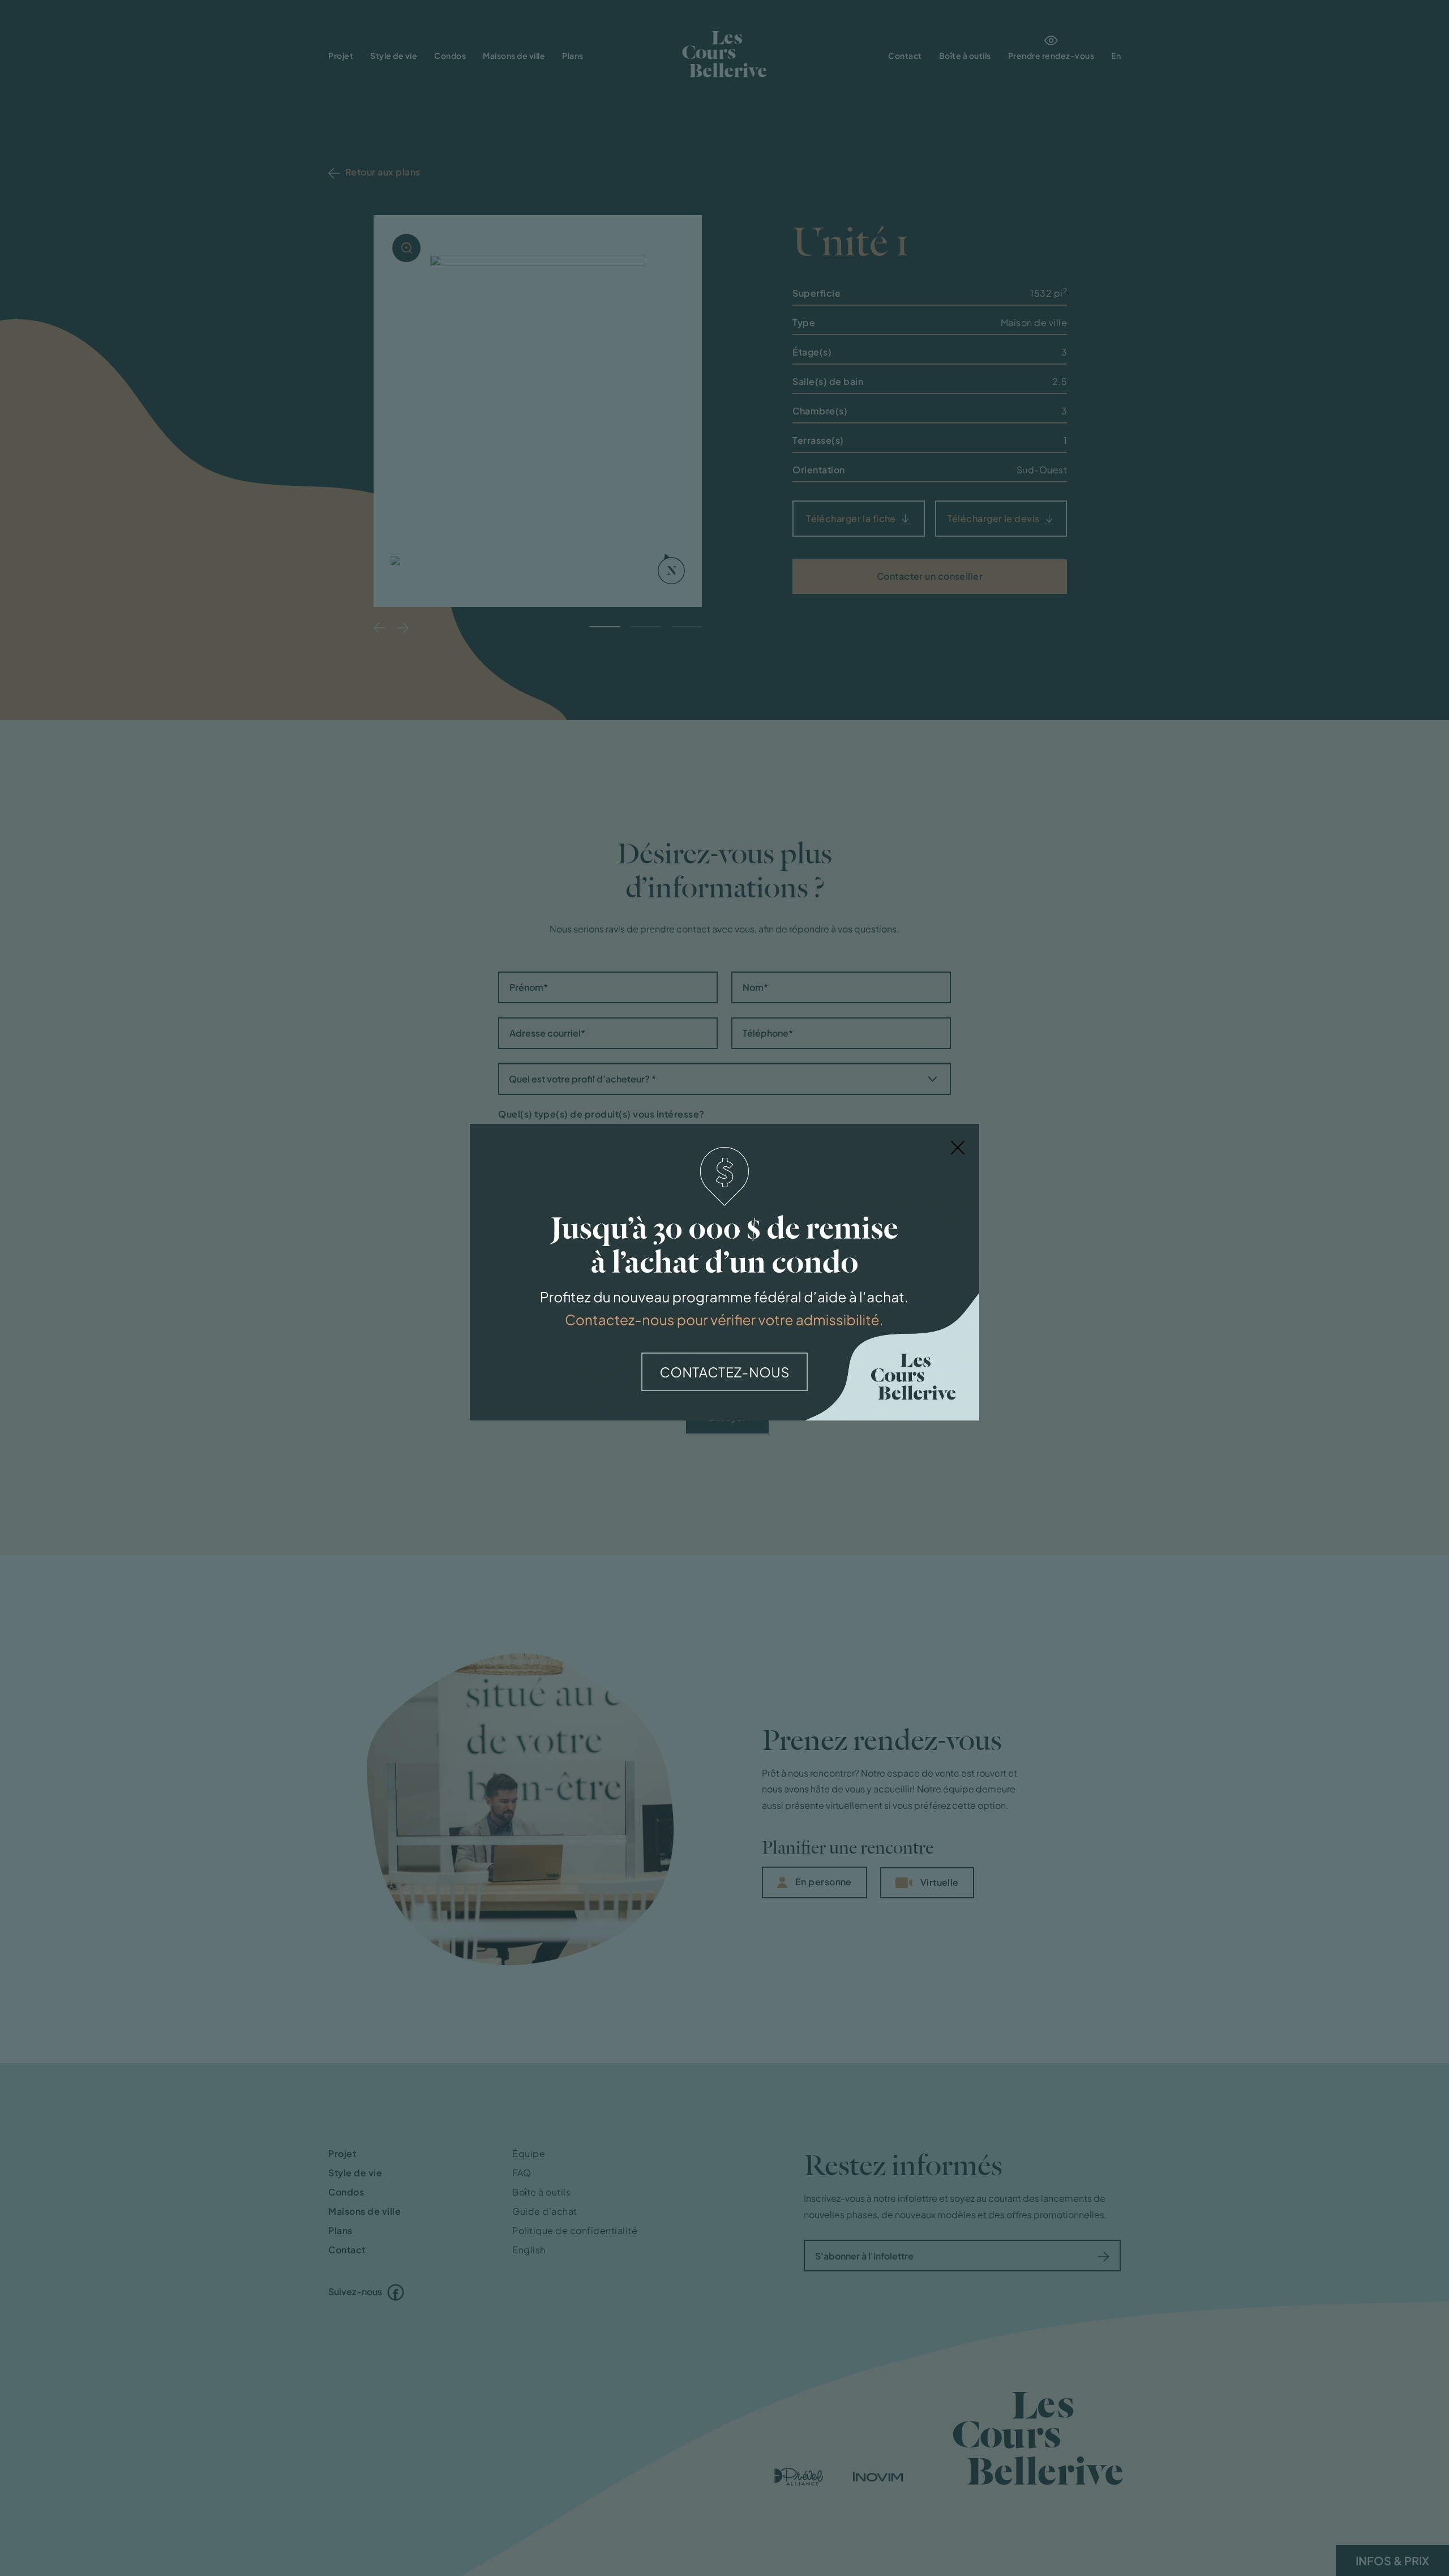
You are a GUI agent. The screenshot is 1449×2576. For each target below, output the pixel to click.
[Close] (958, 1146)
